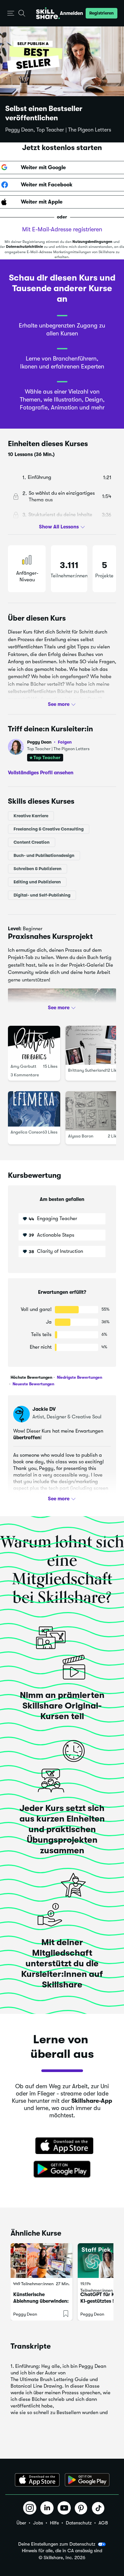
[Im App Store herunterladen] (62, 2146)
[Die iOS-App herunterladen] (37, 2480)
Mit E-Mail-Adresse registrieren (62, 229)
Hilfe (54, 2523)
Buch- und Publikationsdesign (44, 855)
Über (21, 2523)
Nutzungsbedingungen (92, 242)
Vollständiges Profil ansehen (41, 773)
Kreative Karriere (31, 816)
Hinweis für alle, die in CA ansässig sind (62, 2551)
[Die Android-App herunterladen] (87, 2480)
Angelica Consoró (28, 1132)
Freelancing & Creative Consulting (49, 829)
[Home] (48, 13)
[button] (11, 13)
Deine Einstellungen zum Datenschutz (57, 2544)
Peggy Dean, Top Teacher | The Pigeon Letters (58, 130)
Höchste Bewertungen (31, 1377)
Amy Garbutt (23, 1067)
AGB (103, 2523)
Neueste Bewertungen (33, 1384)
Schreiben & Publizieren (38, 869)
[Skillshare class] (41, 2261)
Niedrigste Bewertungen (79, 1377)
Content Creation (32, 842)
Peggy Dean (49, 742)
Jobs (38, 2523)
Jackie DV (44, 1409)
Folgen (65, 742)
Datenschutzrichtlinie (24, 247)
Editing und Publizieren (37, 882)
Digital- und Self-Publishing (42, 895)
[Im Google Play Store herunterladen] (62, 2170)
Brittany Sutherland (87, 1070)
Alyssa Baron (81, 1136)
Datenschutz (79, 2523)
